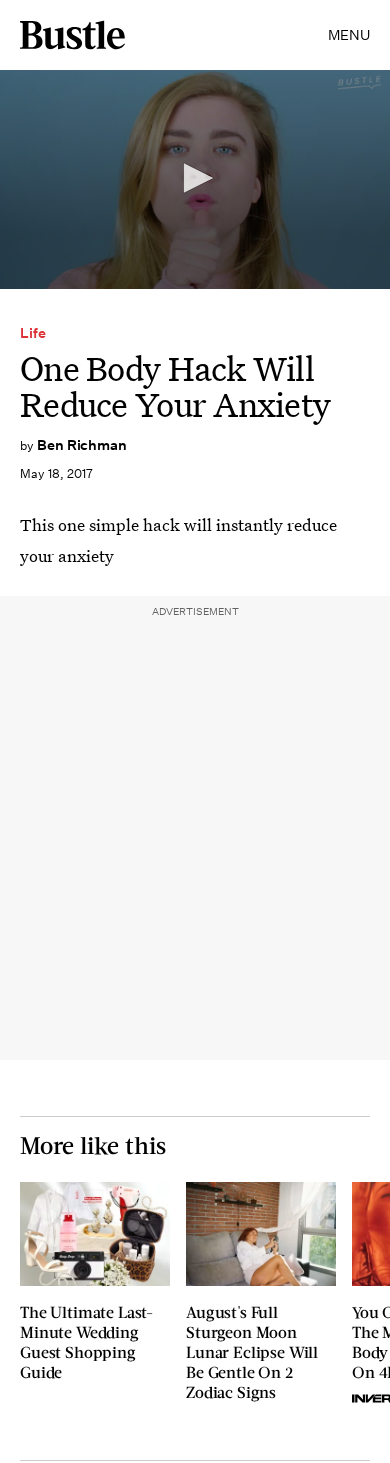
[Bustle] (72, 35)
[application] (195, 179)
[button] (195, 178)
